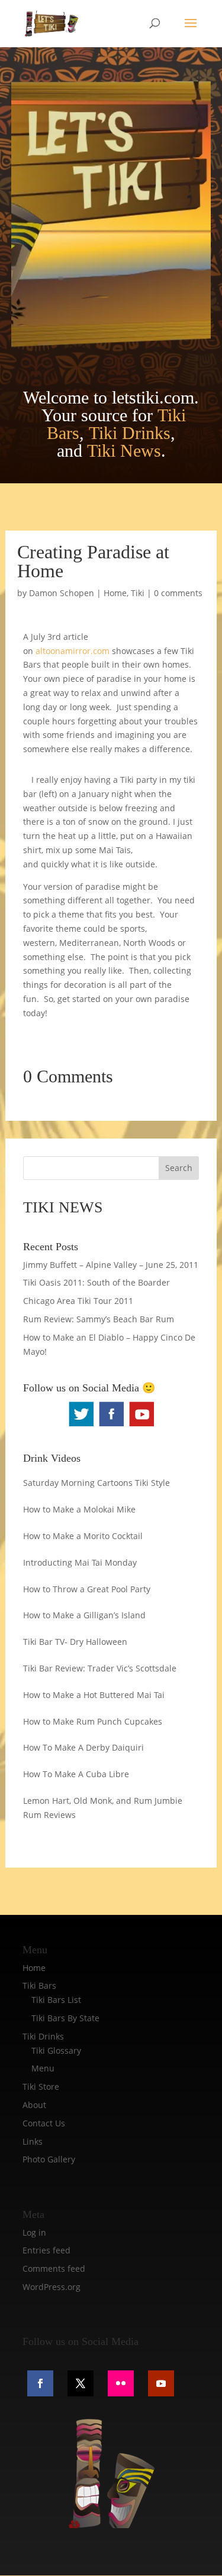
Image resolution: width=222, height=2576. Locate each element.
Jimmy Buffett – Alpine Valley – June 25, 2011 (111, 1265)
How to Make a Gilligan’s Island (84, 1615)
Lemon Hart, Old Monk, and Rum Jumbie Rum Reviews (103, 1808)
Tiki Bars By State (65, 2018)
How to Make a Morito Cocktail (83, 1536)
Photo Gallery (49, 2159)
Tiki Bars (39, 1985)
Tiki (138, 593)
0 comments (178, 593)
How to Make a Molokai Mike (79, 1509)
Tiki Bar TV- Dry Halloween (75, 1642)
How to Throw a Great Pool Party (87, 1589)
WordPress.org (52, 2287)
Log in (34, 2232)
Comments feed (54, 2268)
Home (115, 593)
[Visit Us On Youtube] (141, 1425)
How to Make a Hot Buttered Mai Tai (94, 1695)
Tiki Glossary (56, 2050)
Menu (43, 2068)
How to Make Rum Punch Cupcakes (93, 1721)
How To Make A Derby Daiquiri (83, 1747)
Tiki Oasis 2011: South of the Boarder (96, 1282)
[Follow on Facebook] (40, 2383)
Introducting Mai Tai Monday (80, 1562)
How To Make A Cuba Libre (76, 1774)
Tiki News (124, 451)
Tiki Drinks (130, 433)
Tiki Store (41, 2087)
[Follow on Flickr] (121, 2383)
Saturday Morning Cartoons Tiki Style (96, 1483)
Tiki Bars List (56, 2000)
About (34, 2105)
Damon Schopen (62, 593)
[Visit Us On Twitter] (81, 1425)
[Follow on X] (81, 2383)
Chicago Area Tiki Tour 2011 (78, 1301)
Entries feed (46, 2250)
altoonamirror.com (71, 651)
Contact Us (44, 2123)
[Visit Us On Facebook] (111, 1425)
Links (33, 2141)
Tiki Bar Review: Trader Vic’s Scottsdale (100, 1668)
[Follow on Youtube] (161, 2383)
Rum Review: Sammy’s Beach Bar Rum (99, 1319)
